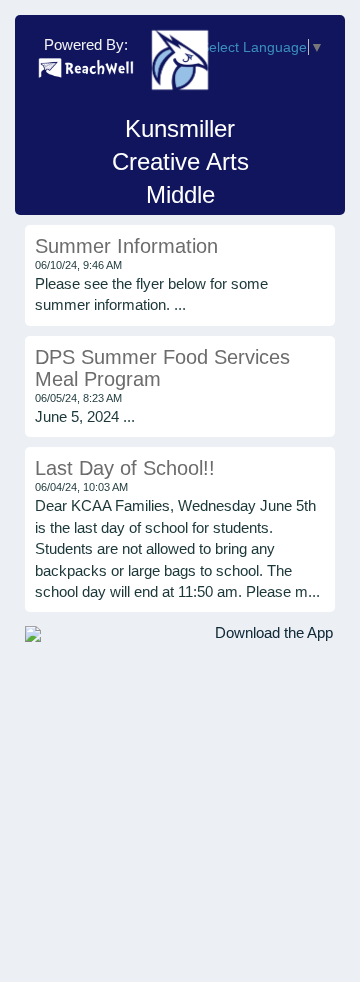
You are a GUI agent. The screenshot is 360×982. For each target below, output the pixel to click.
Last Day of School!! (125, 468)
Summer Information (126, 246)
